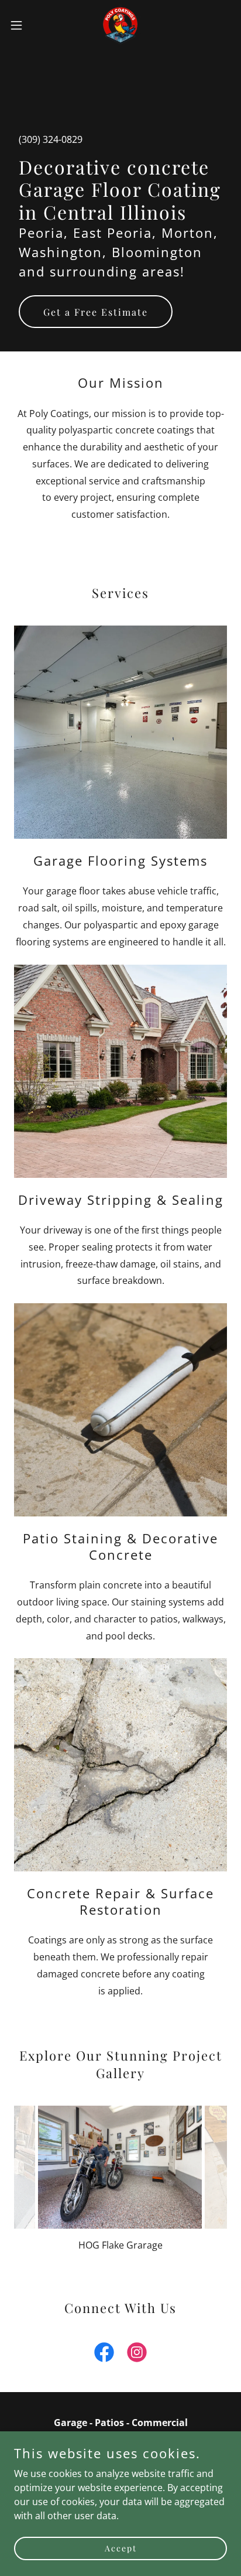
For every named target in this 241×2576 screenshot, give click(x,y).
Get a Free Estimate (96, 312)
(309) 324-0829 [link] (51, 139)
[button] (22, 25)
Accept (121, 2548)
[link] (120, 25)
